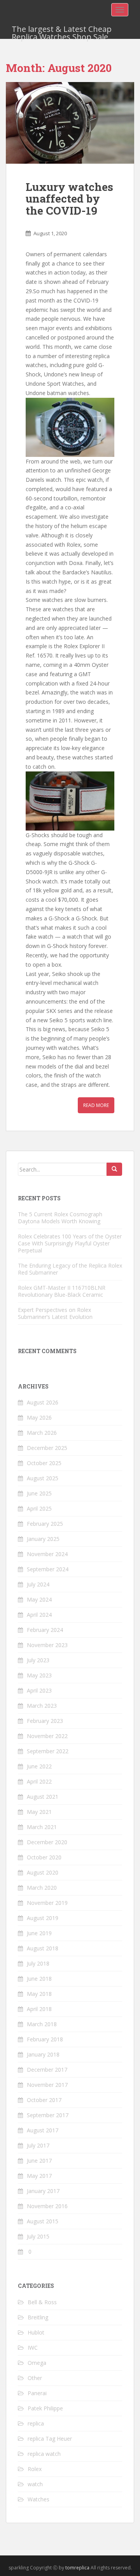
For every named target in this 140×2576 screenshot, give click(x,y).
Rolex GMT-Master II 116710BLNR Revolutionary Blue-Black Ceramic (62, 1291)
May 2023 (39, 1675)
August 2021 (43, 1797)
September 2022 (48, 1751)
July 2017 (38, 2145)
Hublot (36, 2332)
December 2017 (47, 2070)
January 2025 (43, 1539)
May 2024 (39, 1599)
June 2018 (39, 1979)
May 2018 (39, 1994)
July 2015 (38, 2236)
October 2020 (44, 1857)
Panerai (37, 2393)
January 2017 (43, 2191)
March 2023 (42, 1706)
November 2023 (47, 1645)
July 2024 (38, 1584)
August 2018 (43, 1948)
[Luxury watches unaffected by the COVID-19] (70, 123)
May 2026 (39, 1417)
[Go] (114, 1169)
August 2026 (43, 1402)
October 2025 (44, 1463)
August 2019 (43, 1918)
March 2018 (42, 2024)
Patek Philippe (45, 2408)
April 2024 (39, 1615)
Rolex (35, 2469)
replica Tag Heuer (50, 2439)
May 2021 (39, 1812)
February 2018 (45, 2039)
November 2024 (47, 1554)
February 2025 (45, 1524)
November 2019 (47, 1903)
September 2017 (48, 2115)
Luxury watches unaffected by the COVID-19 (69, 199)
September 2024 (48, 1569)
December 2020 (47, 1842)
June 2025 (39, 1493)
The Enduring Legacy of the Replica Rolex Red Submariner (70, 1269)
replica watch (44, 2454)
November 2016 (47, 2206)
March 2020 (42, 1888)
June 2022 (39, 1766)
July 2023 (38, 1660)
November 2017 (47, 2085)
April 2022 (39, 1781)
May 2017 (39, 2176)
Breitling (38, 2317)
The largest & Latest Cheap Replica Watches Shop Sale (62, 31)
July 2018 (38, 1963)
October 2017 (44, 2100)
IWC (33, 2348)
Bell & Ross (42, 2302)
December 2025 (47, 1448)
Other (35, 2378)
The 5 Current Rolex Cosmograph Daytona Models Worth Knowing (60, 1218)
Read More (96, 1105)
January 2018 (43, 2054)
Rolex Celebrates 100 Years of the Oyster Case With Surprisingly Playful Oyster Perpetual (70, 1243)
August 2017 (43, 2130)
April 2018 (39, 2009)
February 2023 (45, 1721)
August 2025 (43, 1478)
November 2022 (47, 1736)
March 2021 (42, 1827)
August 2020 (43, 1872)
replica (36, 2423)
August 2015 (43, 2221)
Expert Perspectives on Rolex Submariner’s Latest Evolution (55, 1313)
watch (35, 2484)
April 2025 (39, 1508)
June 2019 (39, 1933)
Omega (37, 2363)
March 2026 (42, 1433)
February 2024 (45, 1630)
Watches (38, 2499)
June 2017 (39, 2161)
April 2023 (39, 1690)
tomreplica (77, 2568)
